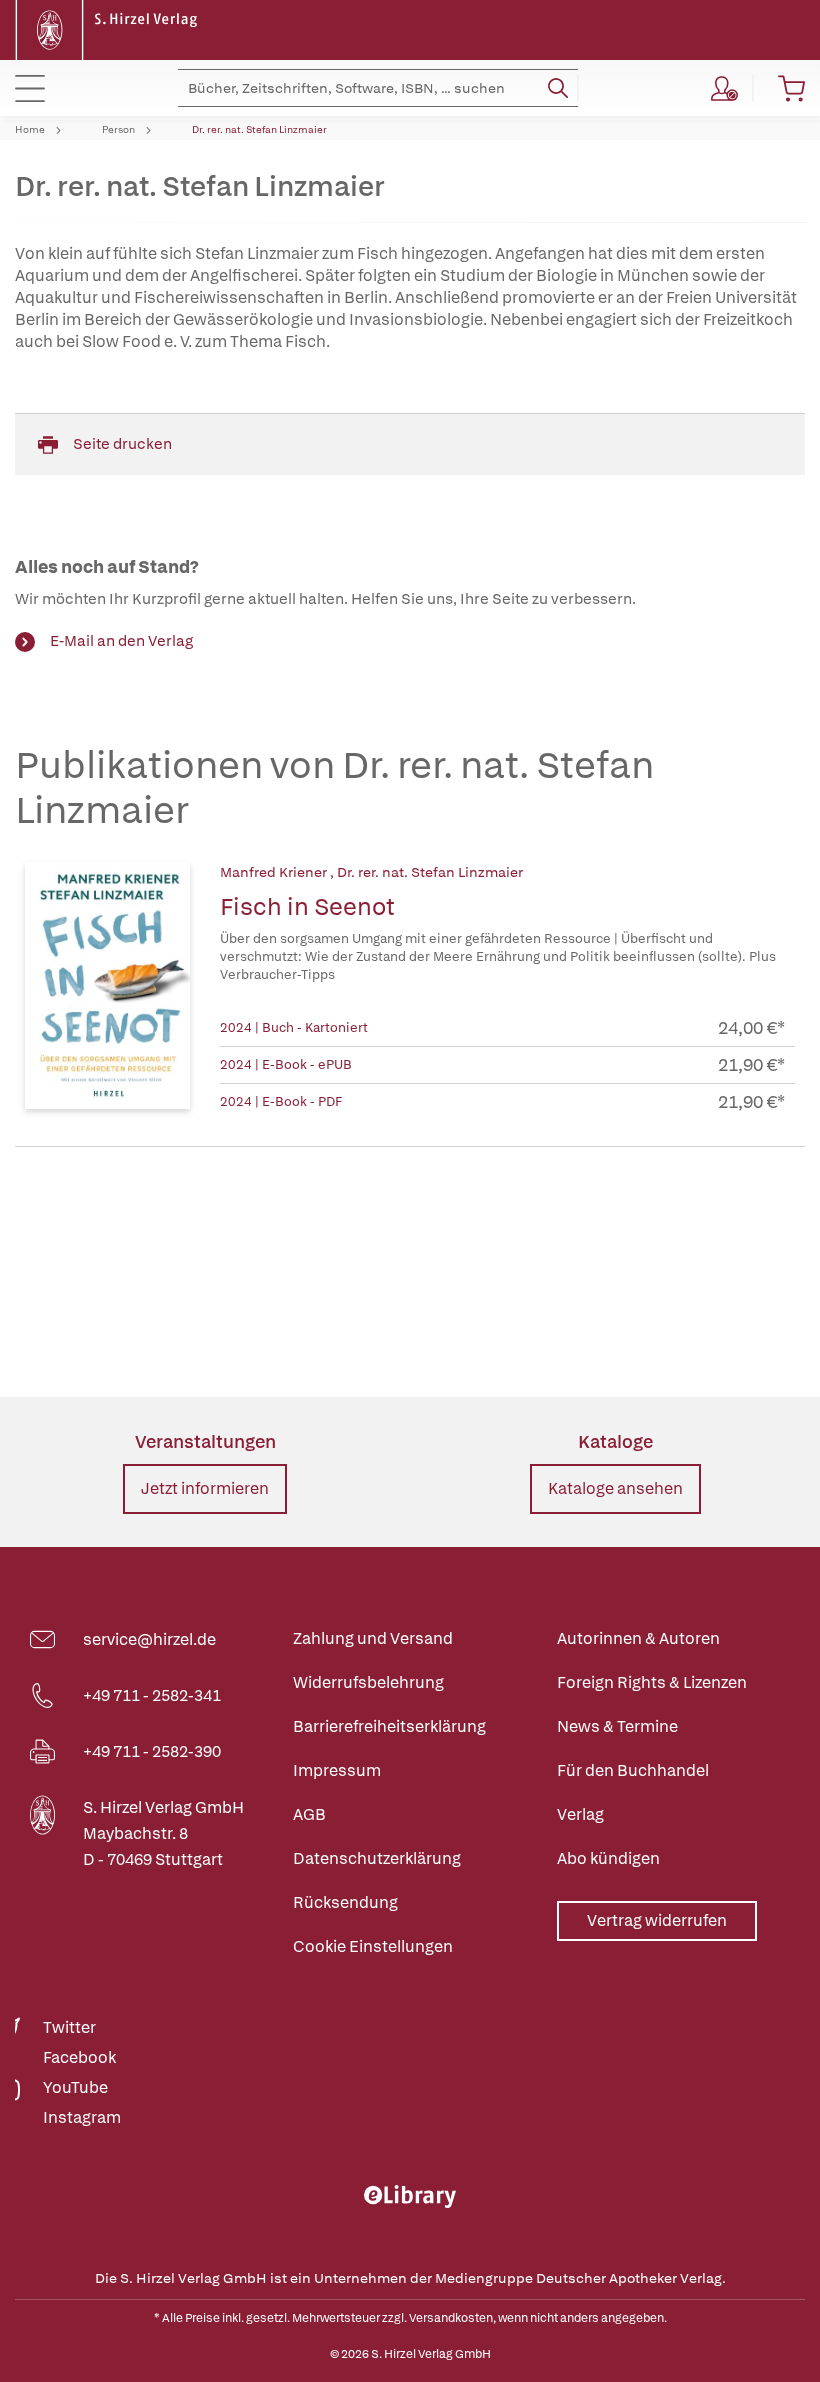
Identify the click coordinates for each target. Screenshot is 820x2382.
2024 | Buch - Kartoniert (294, 1027)
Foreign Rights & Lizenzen (652, 1682)
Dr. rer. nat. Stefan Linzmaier (259, 130)
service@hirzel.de (149, 1639)
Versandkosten (451, 2318)
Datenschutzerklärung (377, 1858)
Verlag (580, 1814)
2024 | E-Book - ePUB (286, 1064)
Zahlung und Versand (373, 1638)
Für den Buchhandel (633, 1770)
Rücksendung (345, 1902)
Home (30, 130)
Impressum (337, 1770)
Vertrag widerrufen (657, 1920)
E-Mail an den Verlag (121, 641)
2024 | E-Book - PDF (281, 1101)
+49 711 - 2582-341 (152, 1695)
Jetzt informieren (205, 1488)
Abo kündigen (608, 1858)
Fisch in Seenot (307, 906)
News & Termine (617, 1726)
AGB (309, 1814)
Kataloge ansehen (615, 1488)
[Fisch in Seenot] (107, 988)
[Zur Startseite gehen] (109, 28)
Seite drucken (122, 444)
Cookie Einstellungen (373, 1946)
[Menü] (30, 88)
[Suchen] (558, 88)
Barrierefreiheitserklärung (389, 1726)
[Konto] (724, 88)
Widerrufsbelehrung (368, 1682)
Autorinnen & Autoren (638, 1638)
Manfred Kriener (275, 872)
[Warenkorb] (791, 88)
